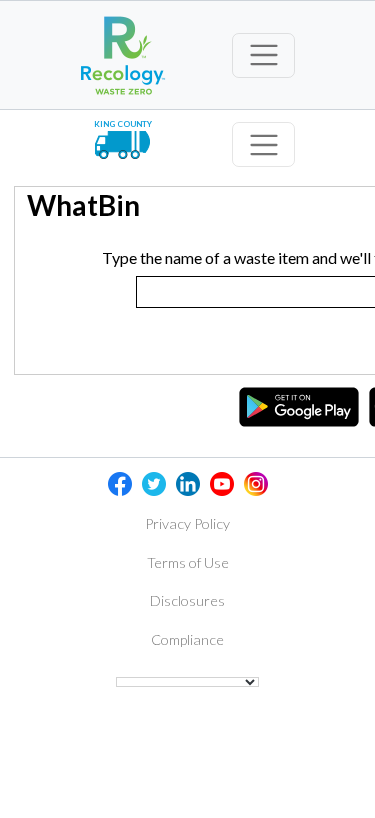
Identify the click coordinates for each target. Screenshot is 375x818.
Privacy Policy (187, 523)
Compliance (187, 639)
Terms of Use (188, 562)
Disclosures (187, 600)
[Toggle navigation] (263, 55)
